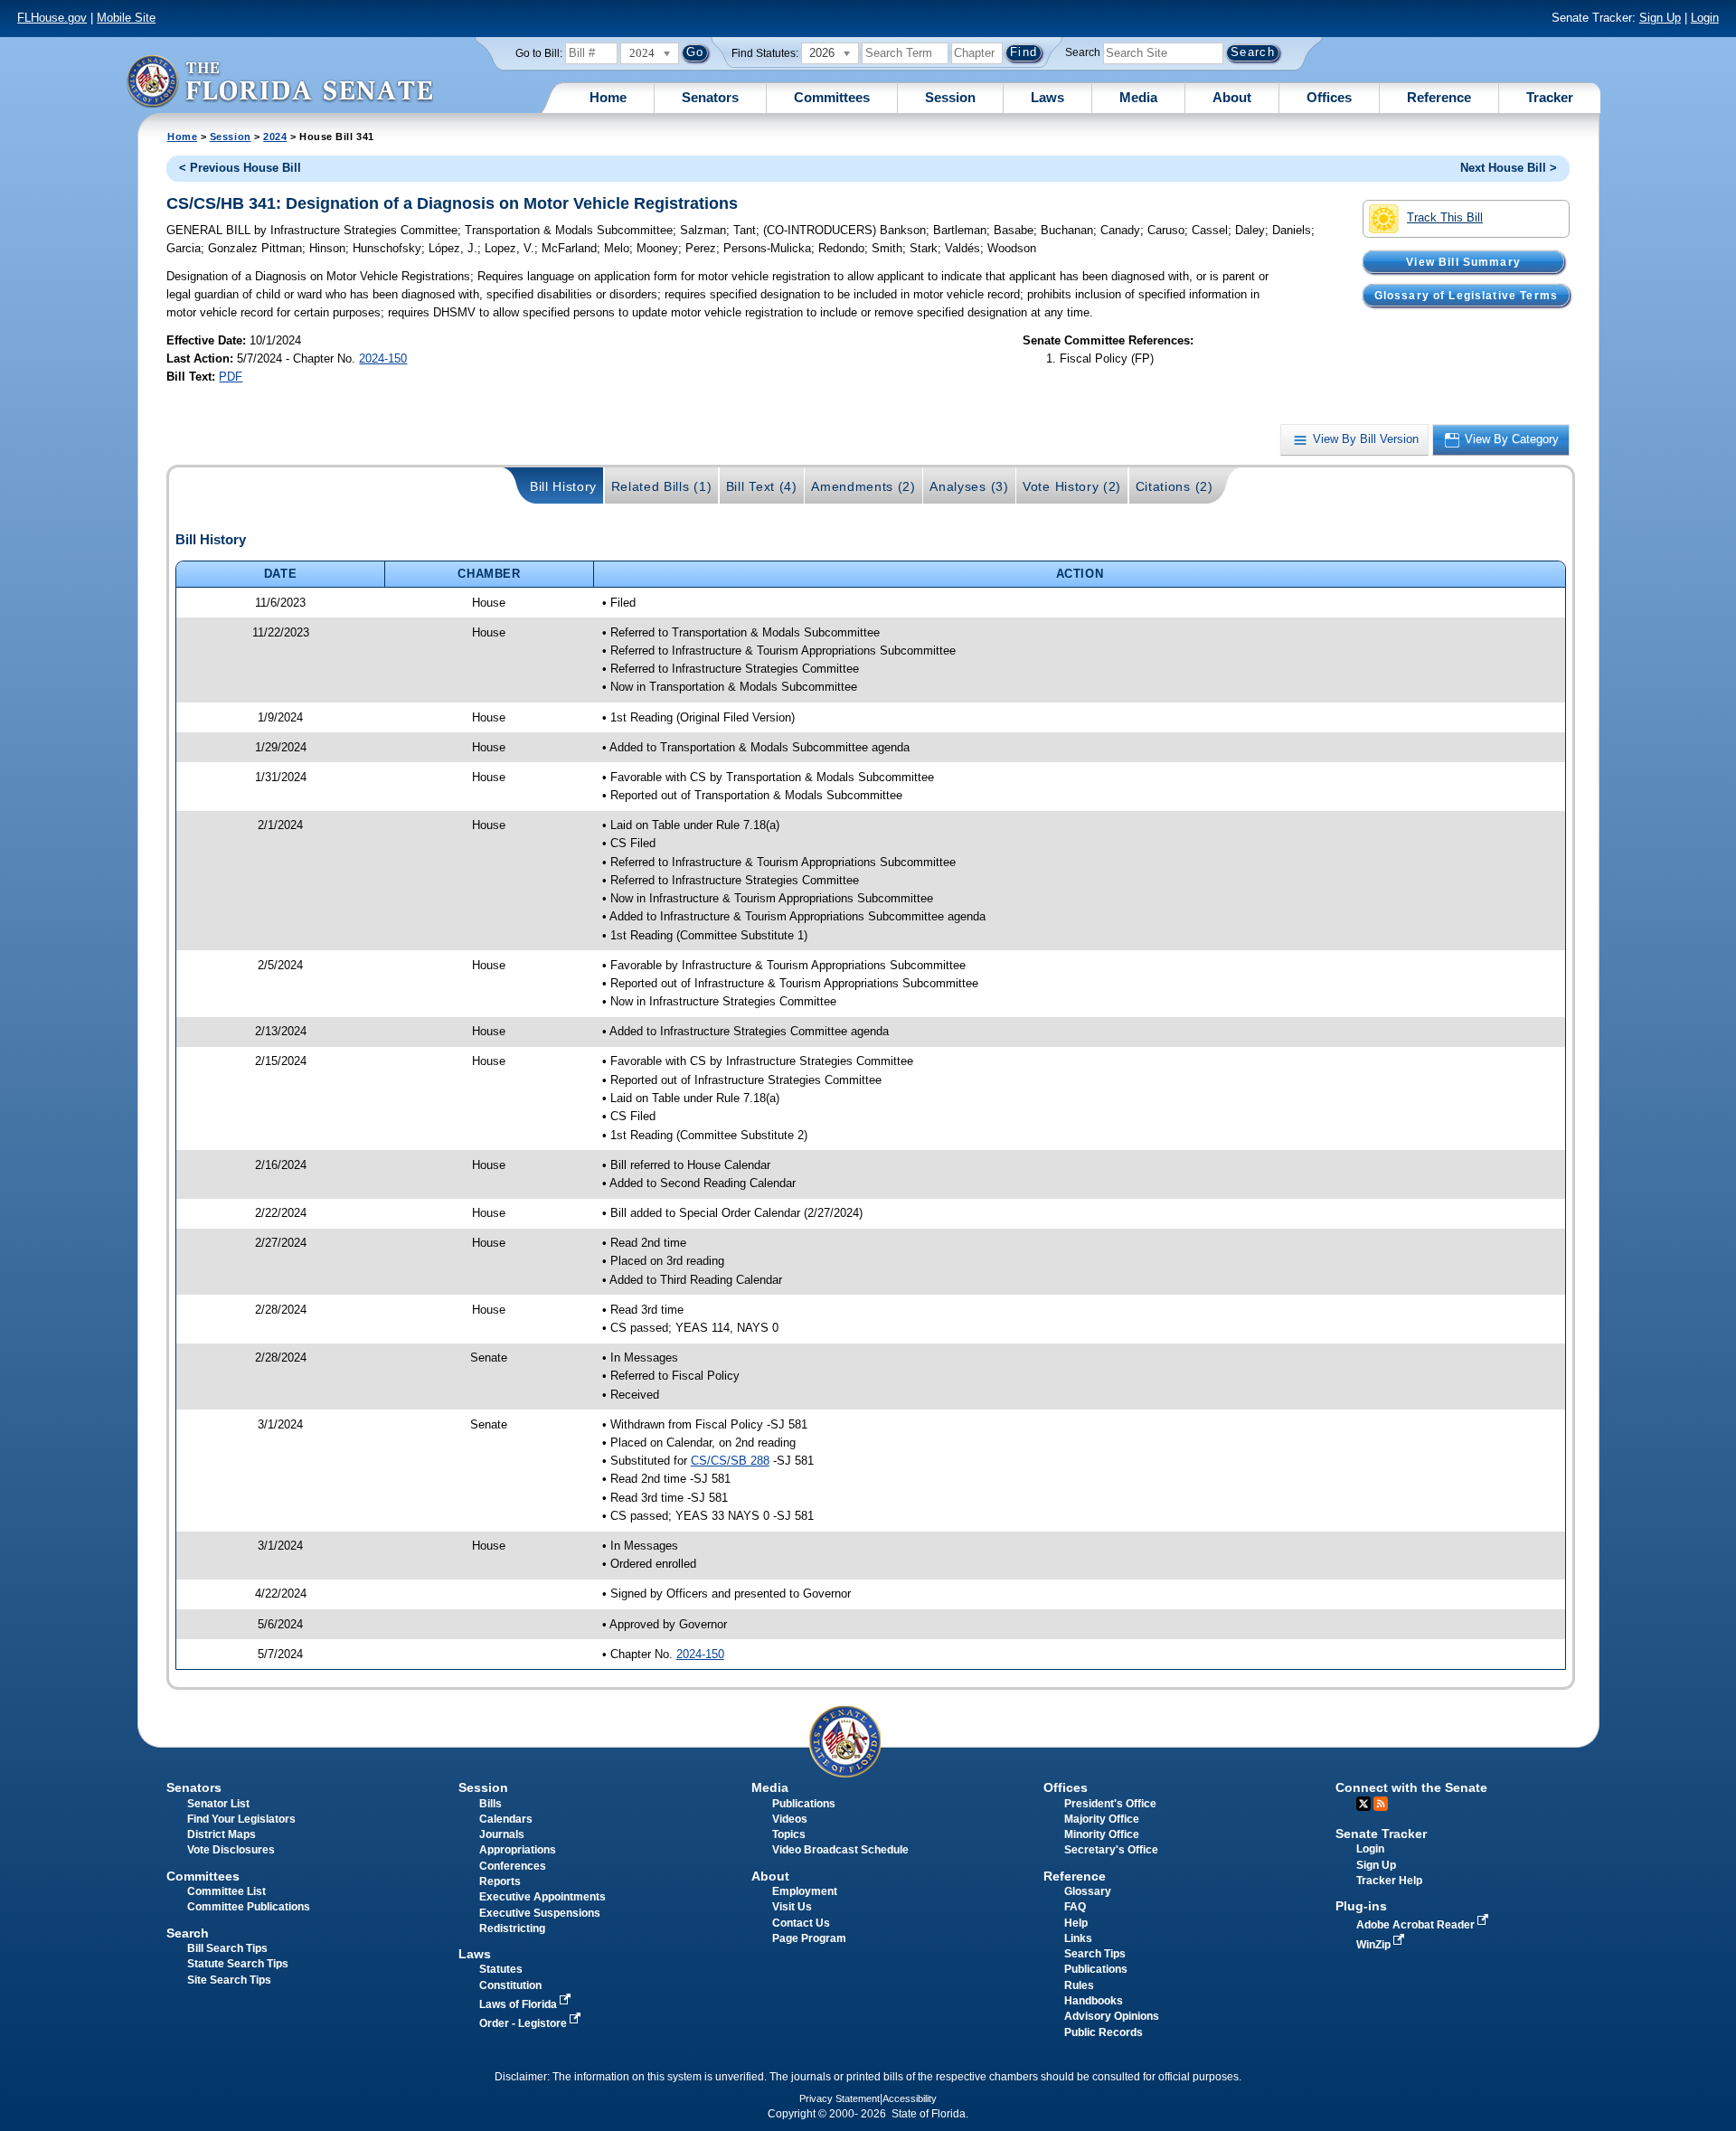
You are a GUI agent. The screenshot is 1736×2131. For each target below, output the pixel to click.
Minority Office (1102, 1834)
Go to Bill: (539, 53)
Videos (790, 1819)
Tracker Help (1389, 1881)
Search (1083, 52)
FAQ (1075, 1907)
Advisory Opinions (1112, 2016)
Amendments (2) (863, 486)
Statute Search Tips (238, 1964)
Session (950, 97)
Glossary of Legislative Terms (1466, 295)
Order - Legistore (524, 2023)
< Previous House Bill (240, 168)
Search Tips (1095, 1954)
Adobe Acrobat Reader (1417, 1925)
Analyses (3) (969, 486)
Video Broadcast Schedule (840, 1850)
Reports (500, 1881)
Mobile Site (126, 18)
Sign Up (1660, 18)
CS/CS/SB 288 (730, 1461)
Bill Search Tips (227, 1948)
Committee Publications (249, 1907)
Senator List (218, 1804)
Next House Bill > (1509, 168)
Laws (1047, 97)
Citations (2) (1175, 486)
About (1232, 97)
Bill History (563, 486)
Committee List (226, 1891)
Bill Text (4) (762, 486)
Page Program (809, 1938)
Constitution (510, 1985)
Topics (789, 1834)
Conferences (513, 1866)
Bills (491, 1804)
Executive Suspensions (540, 1913)
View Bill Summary (1463, 261)
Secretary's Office (1111, 1850)
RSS (1381, 1804)
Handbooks (1094, 2001)
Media (1138, 97)
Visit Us (792, 1907)
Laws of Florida (519, 2004)
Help (1076, 1923)
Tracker (1550, 97)
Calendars (506, 1819)
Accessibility (910, 2098)
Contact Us (801, 1923)
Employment (805, 1891)
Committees (832, 97)
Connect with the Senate (1411, 1787)
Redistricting (512, 1928)
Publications (804, 1804)
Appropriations (518, 1850)
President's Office (1110, 1804)
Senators (710, 97)
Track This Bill (1445, 217)
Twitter (1363, 1804)
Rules (1079, 1985)
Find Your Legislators (241, 1819)
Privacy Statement (840, 2098)
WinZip (1375, 1945)
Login (1705, 18)
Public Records (1104, 2032)
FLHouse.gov (52, 18)
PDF (231, 377)
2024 (275, 137)
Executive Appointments (542, 1897)
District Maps (222, 1834)
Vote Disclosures (231, 1850)
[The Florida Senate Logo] (279, 81)
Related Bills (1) (662, 486)
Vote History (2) (1072, 486)
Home (608, 97)
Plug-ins (1361, 1906)
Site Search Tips (229, 1980)
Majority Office (1102, 1819)
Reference (1439, 97)
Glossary (1088, 1891)
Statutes (501, 1969)
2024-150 (383, 358)
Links (1078, 1938)
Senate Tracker (1381, 1834)
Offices (1329, 97)
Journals (502, 1834)
